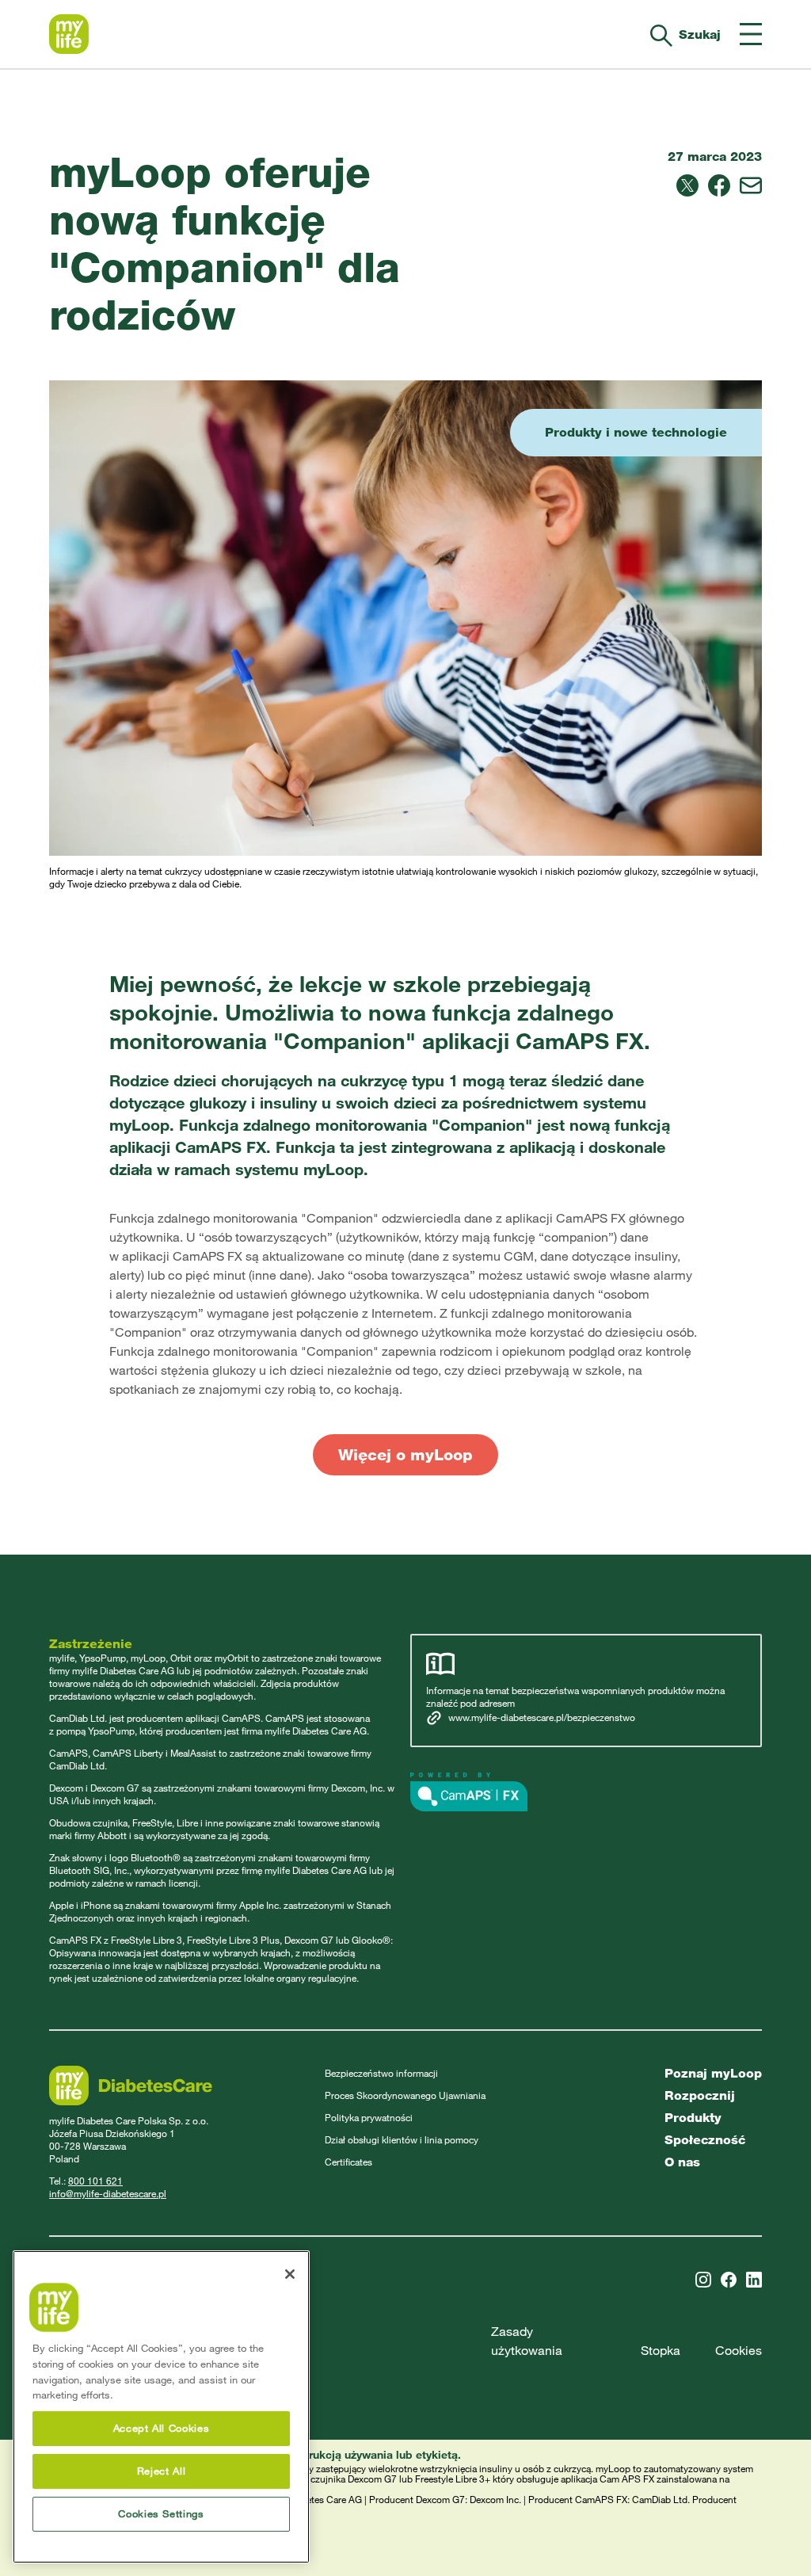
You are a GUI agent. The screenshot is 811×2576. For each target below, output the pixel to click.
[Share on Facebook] (719, 185)
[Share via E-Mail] (751, 185)
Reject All (162, 2471)
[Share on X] (687, 185)
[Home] (69, 34)
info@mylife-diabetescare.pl (108, 2194)
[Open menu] (751, 34)
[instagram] (703, 2280)
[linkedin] (754, 2280)
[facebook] (729, 2280)
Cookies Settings (161, 2514)
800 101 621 (95, 2181)
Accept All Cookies (162, 2428)
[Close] (290, 2274)
